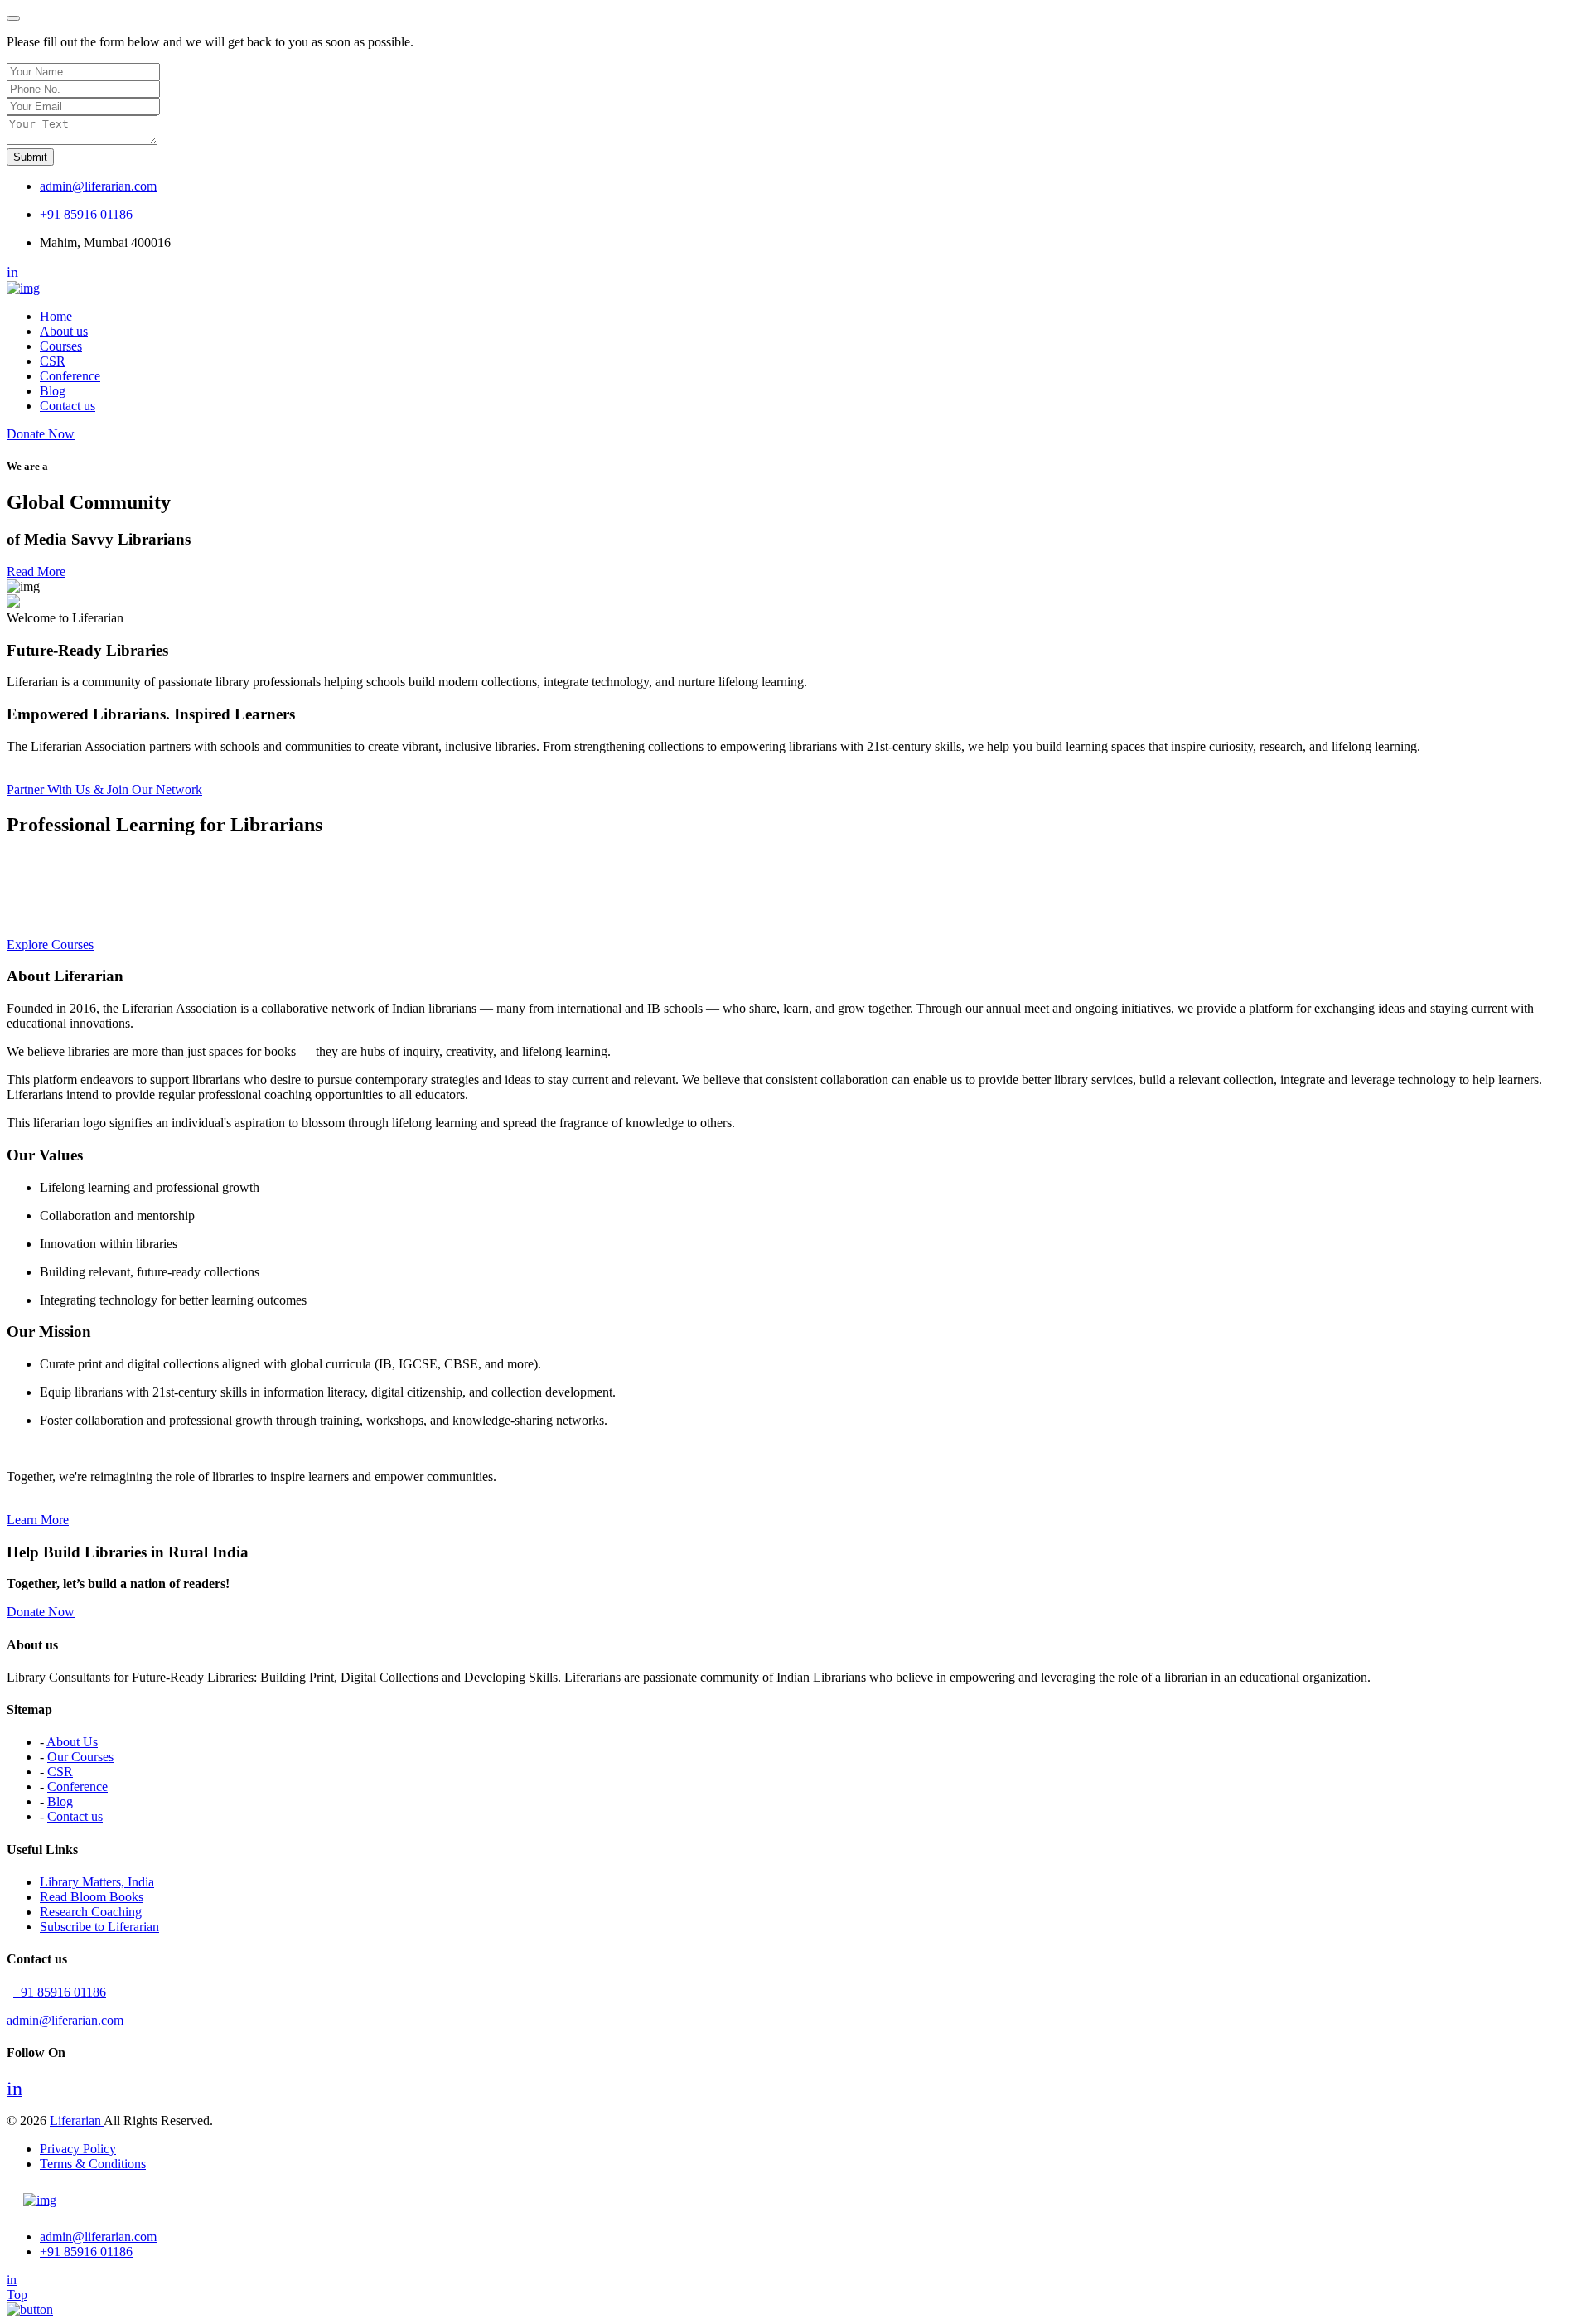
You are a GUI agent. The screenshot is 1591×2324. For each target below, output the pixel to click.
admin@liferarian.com (98, 186)
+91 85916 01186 (86, 214)
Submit (30, 157)
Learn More (38, 1520)
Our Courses (80, 1757)
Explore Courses (50, 944)
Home (56, 316)
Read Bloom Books (92, 1897)
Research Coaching (91, 1912)
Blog (53, 391)
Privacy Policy (78, 2149)
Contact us (68, 406)
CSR (53, 361)
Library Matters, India (97, 1882)
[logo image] (40, 2200)
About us (64, 331)
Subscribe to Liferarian (99, 1927)
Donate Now (41, 434)
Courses (61, 346)
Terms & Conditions (93, 2164)
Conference (70, 376)
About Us (72, 1742)
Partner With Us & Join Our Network (104, 789)
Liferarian (77, 2121)
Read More (36, 571)
